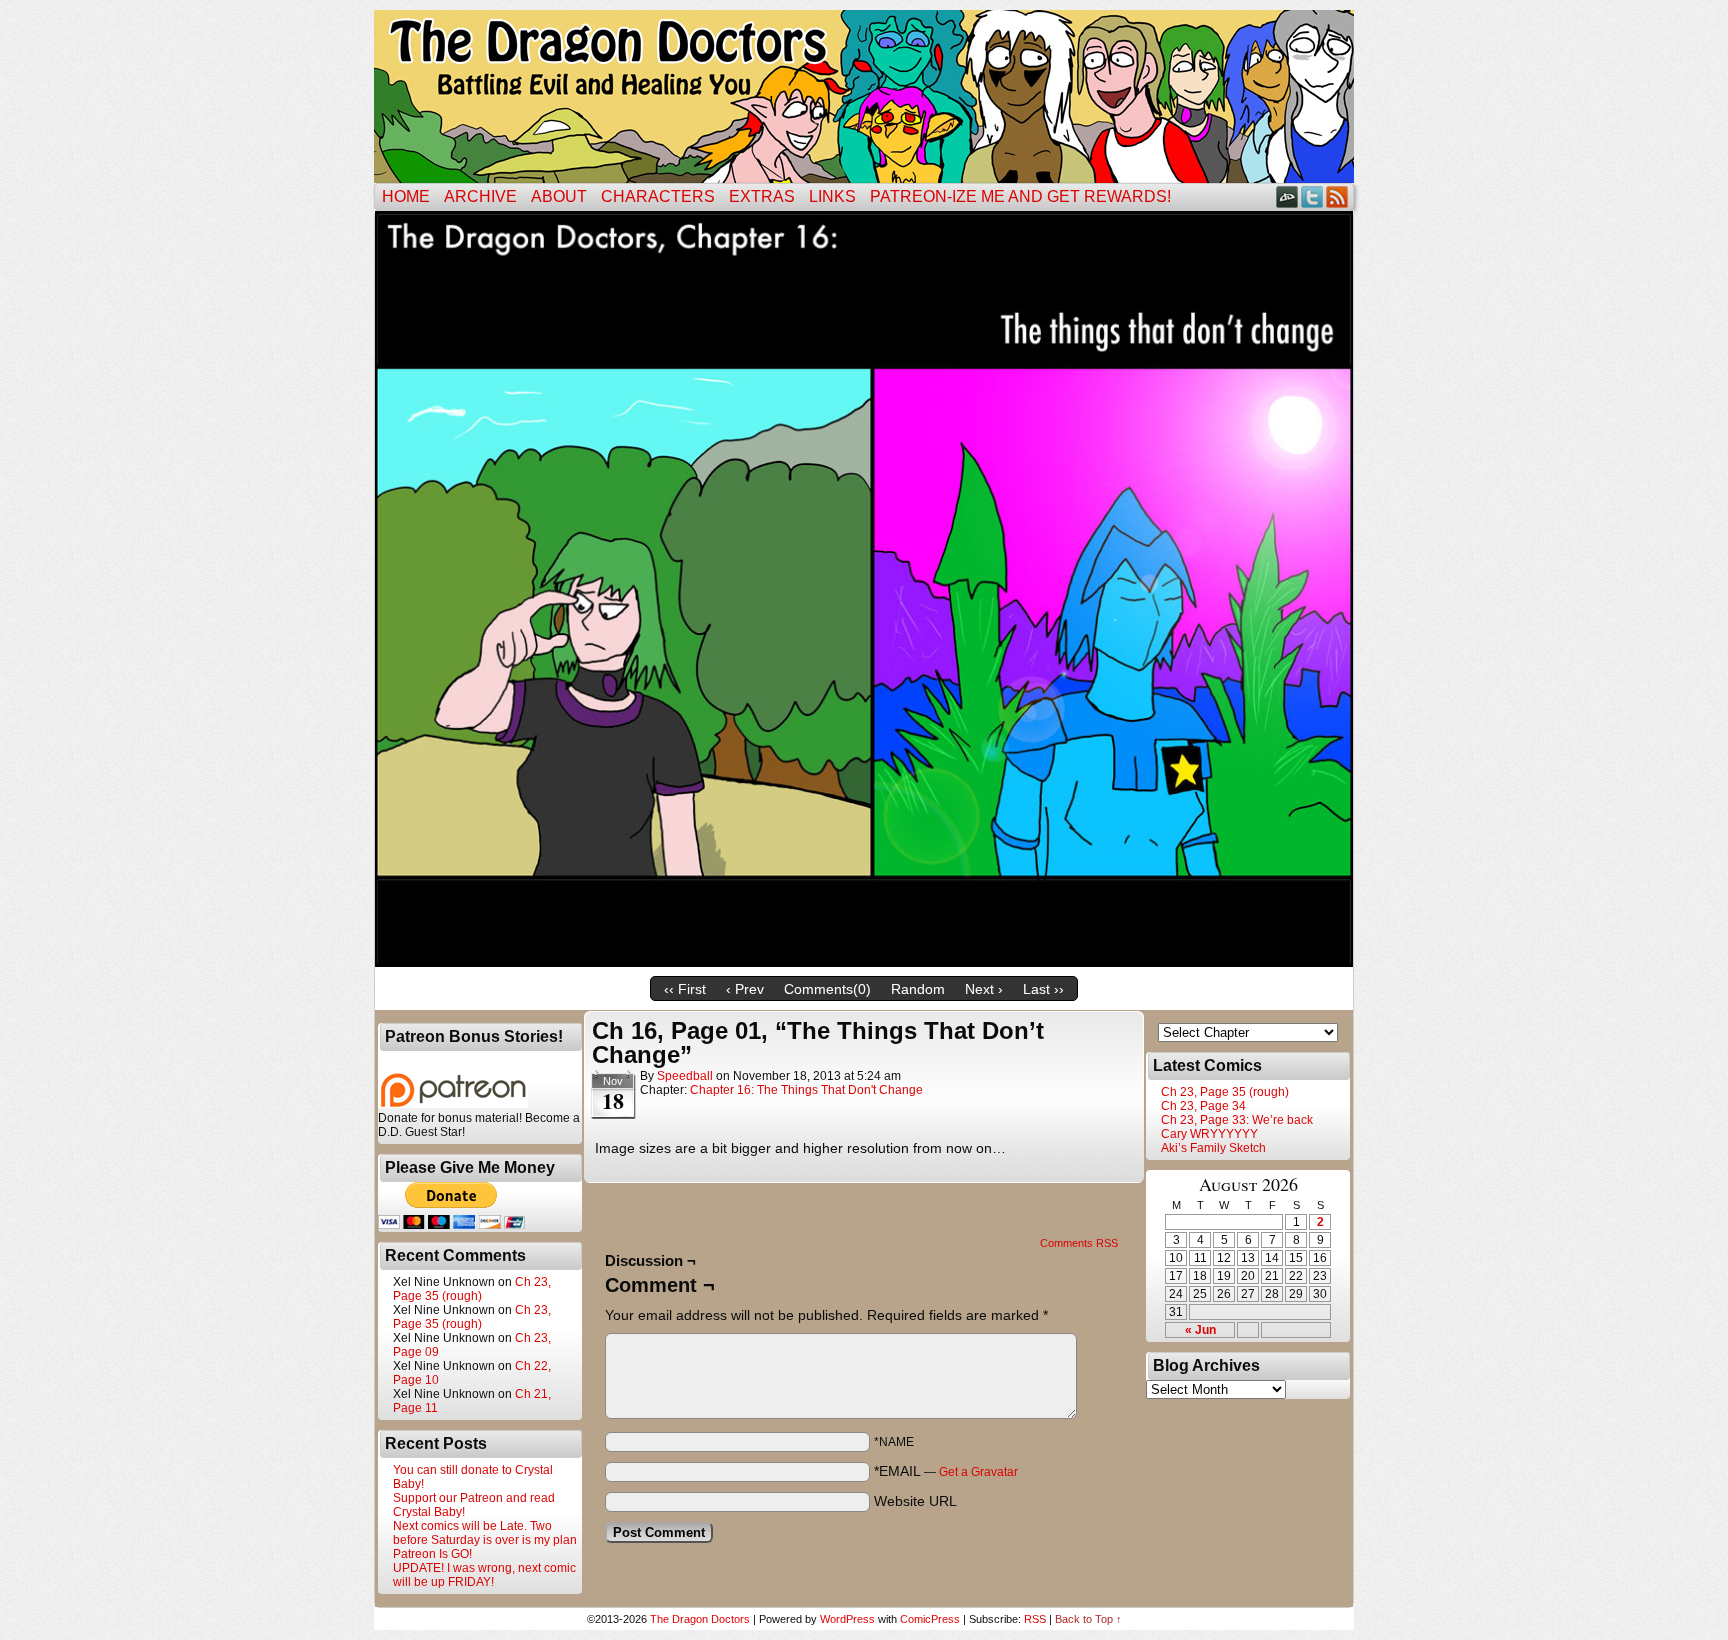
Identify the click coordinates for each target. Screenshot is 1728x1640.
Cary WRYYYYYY (1209, 1134)
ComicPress (930, 1619)
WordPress (847, 1619)
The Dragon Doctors (700, 1619)
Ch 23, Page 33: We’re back (1237, 1120)
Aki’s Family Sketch (1213, 1148)
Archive (480, 196)
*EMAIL (946, 1471)
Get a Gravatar (978, 1472)
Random (918, 989)
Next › (984, 989)
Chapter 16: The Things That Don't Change (806, 1090)
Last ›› (1043, 989)
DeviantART (1287, 196)
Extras (762, 196)
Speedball (685, 1076)
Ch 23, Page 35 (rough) (472, 1289)
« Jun (1200, 1330)
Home (406, 196)
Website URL (915, 1501)
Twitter (1312, 196)
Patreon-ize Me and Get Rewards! (1020, 196)
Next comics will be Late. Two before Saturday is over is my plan (485, 1533)
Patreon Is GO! (432, 1554)
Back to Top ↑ (1088, 1619)
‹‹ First (685, 989)
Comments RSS (1079, 1243)
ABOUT (559, 196)
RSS (1337, 196)
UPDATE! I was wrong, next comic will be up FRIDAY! (484, 1575)
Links (832, 196)
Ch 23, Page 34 (1203, 1106)
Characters (658, 196)
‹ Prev (745, 989)
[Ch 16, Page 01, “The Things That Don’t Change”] (864, 962)
